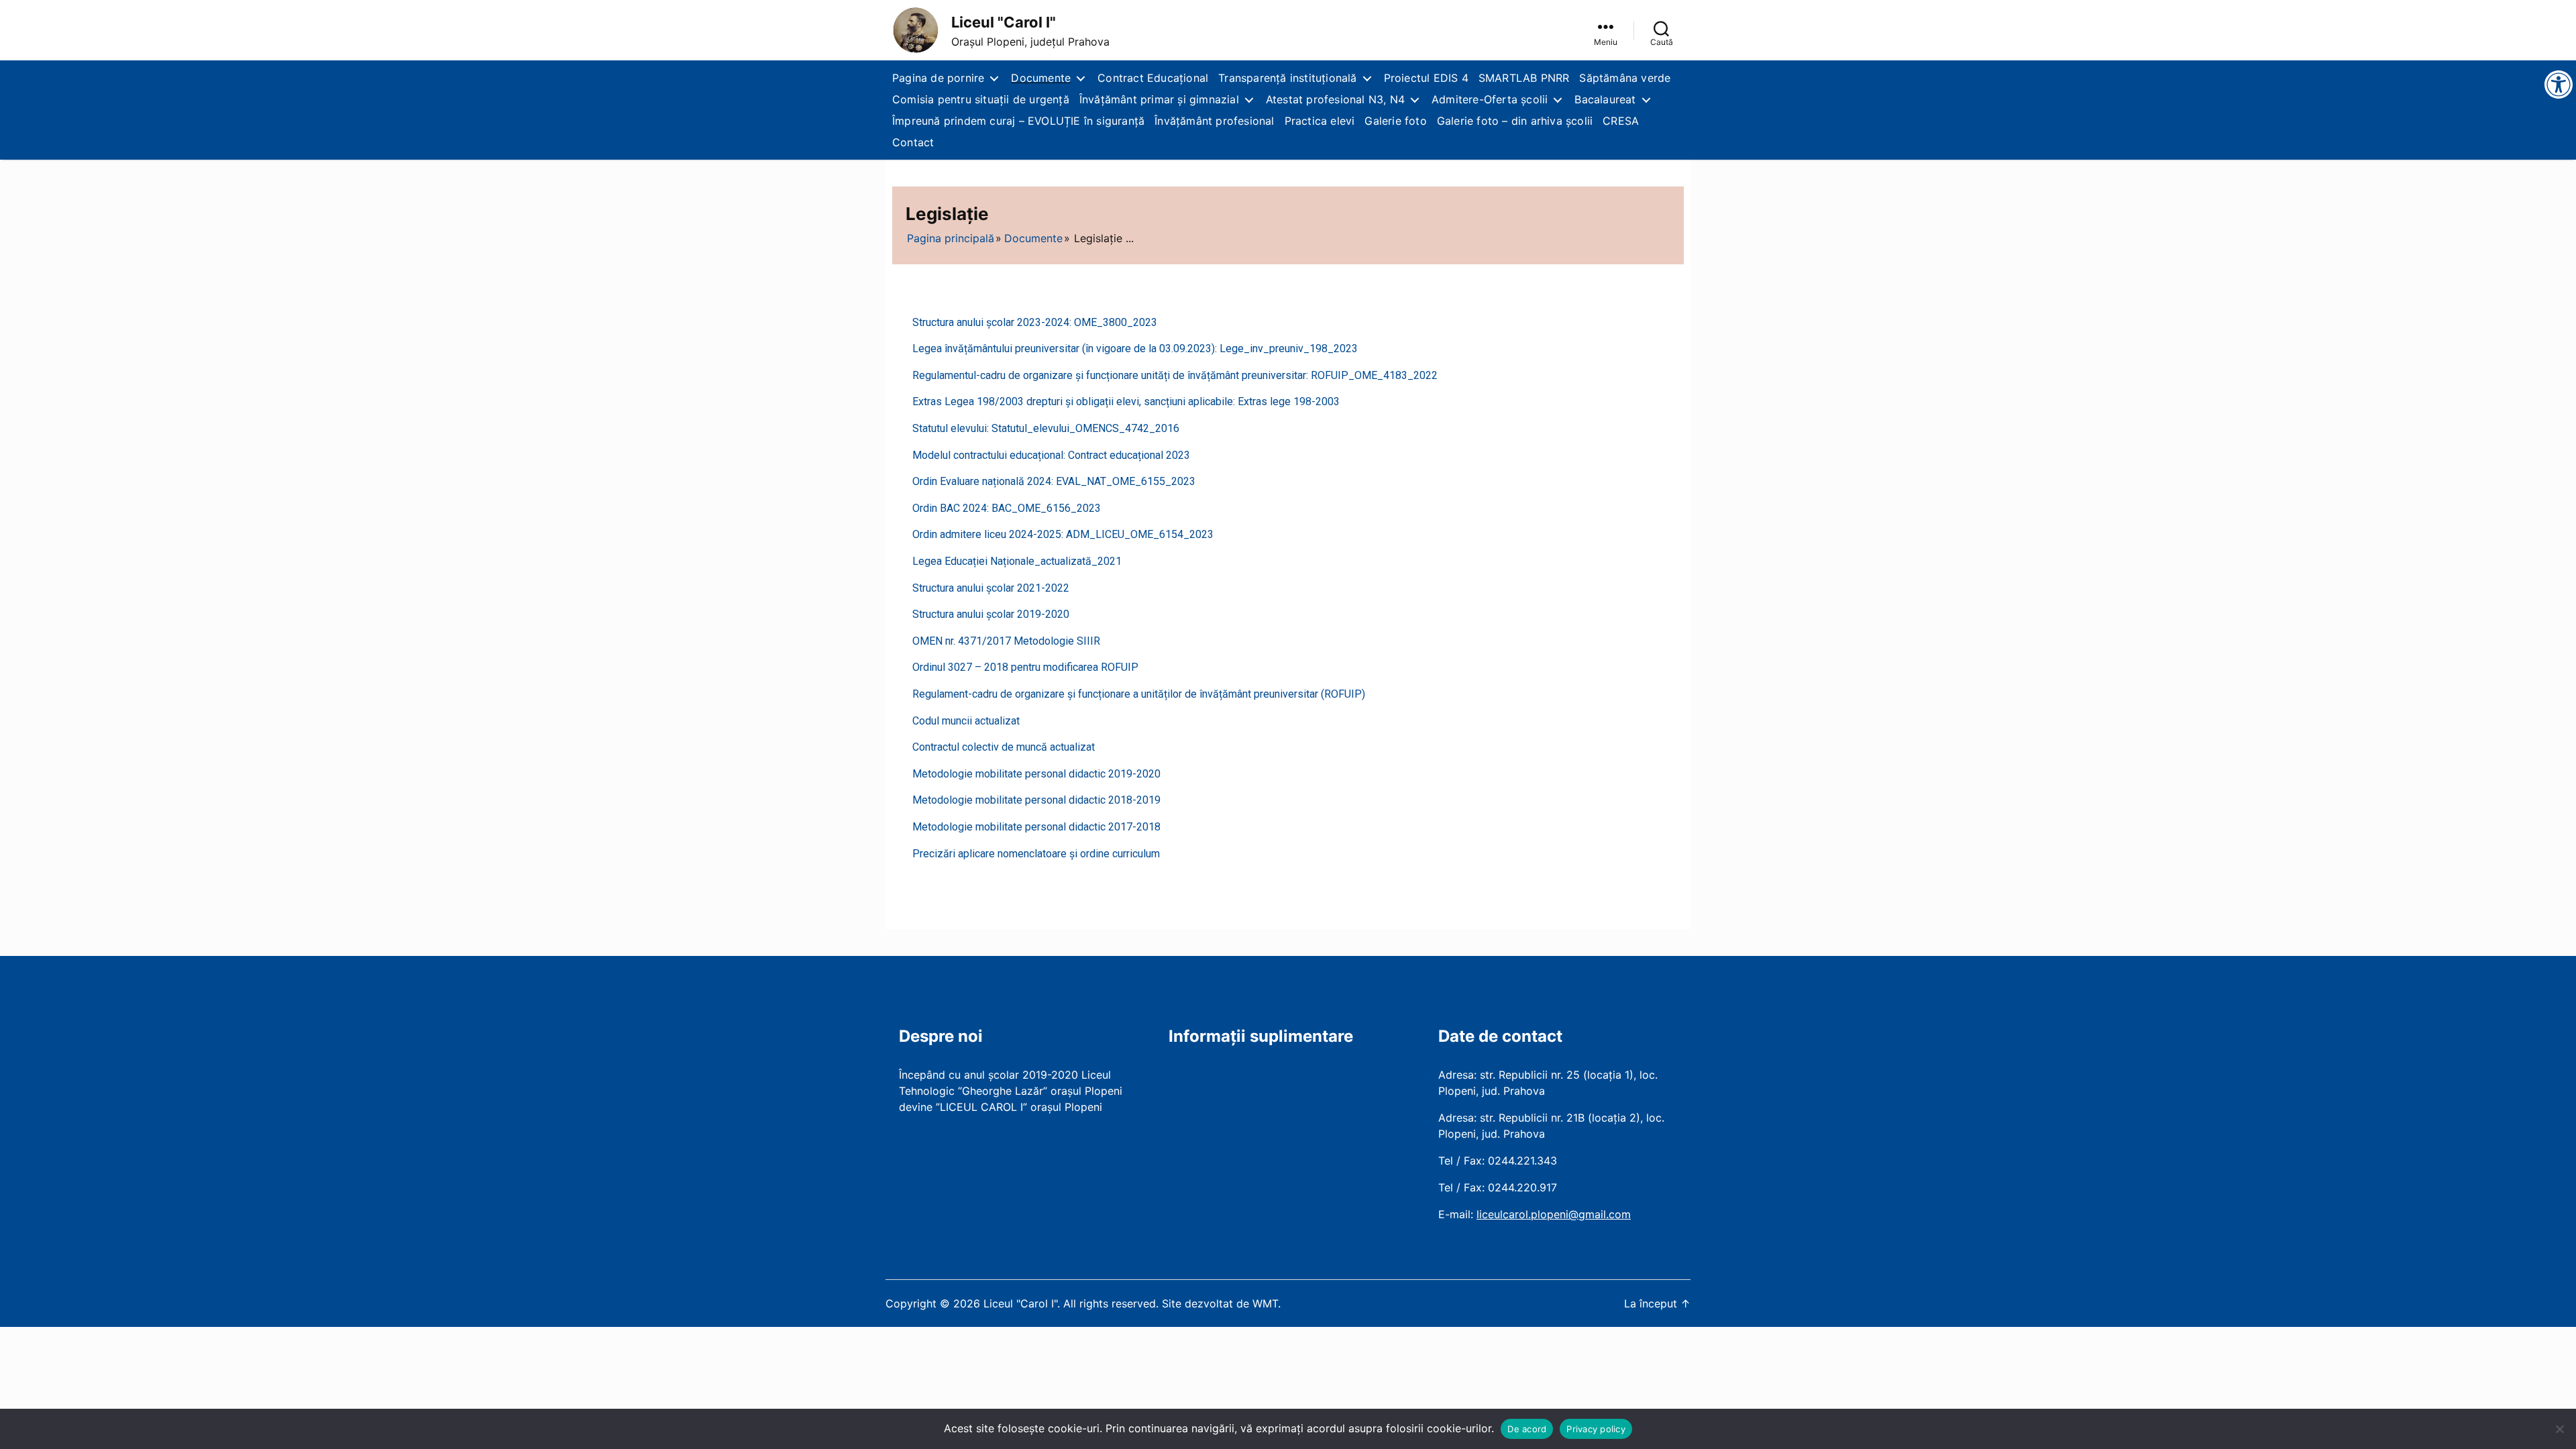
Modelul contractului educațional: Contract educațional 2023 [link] (1051, 455)
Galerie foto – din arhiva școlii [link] (1515, 121)
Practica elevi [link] (1320, 121)
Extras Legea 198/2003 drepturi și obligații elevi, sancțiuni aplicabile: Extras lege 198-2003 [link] (1126, 401)
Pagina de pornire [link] (938, 78)
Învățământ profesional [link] (1214, 121)
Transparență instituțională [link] (1287, 78)
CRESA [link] (1621, 121)
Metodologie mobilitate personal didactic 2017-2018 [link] (1036, 827)
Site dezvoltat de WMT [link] (1220, 1303)
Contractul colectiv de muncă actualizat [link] (1004, 747)
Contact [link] (913, 142)
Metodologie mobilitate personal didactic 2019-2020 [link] (1036, 774)
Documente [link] (1041, 78)
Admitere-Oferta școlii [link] (1490, 99)
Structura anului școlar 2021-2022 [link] (991, 588)
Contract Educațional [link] (1153, 78)
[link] (916, 30)
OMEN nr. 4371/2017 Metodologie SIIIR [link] (1006, 641)
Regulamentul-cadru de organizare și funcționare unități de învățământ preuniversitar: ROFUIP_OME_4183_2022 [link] (1175, 375)
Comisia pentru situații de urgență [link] (981, 99)
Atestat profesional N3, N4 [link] (1335, 99)
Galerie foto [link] (1395, 121)
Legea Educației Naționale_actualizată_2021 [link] (1017, 561)
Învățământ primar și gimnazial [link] (1159, 99)
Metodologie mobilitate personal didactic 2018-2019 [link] (1036, 800)
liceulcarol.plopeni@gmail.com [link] (1554, 1214)
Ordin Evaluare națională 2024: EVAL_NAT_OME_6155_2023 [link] (1054, 481)
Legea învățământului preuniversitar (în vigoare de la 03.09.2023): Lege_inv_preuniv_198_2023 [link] (1135, 348)
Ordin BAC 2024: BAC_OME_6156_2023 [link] (1007, 508)
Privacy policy (1596, 1429)
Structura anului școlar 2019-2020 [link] (991, 614)
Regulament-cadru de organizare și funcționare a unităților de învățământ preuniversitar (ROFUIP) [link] (1139, 694)
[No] (2559, 1429)
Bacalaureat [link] (1605, 99)
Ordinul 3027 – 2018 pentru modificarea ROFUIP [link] (1025, 667)
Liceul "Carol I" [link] (1004, 22)
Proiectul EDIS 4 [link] (1426, 78)
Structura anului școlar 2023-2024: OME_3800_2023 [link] (1035, 322)
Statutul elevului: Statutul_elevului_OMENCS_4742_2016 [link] (1046, 428)
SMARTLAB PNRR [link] (1524, 78)
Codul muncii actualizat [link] (966, 721)
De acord (1527, 1429)
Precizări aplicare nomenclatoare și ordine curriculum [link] (1036, 854)
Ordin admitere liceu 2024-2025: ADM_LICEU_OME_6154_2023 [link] (1063, 534)
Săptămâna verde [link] (1625, 78)
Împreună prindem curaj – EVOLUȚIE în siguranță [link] (1018, 121)
